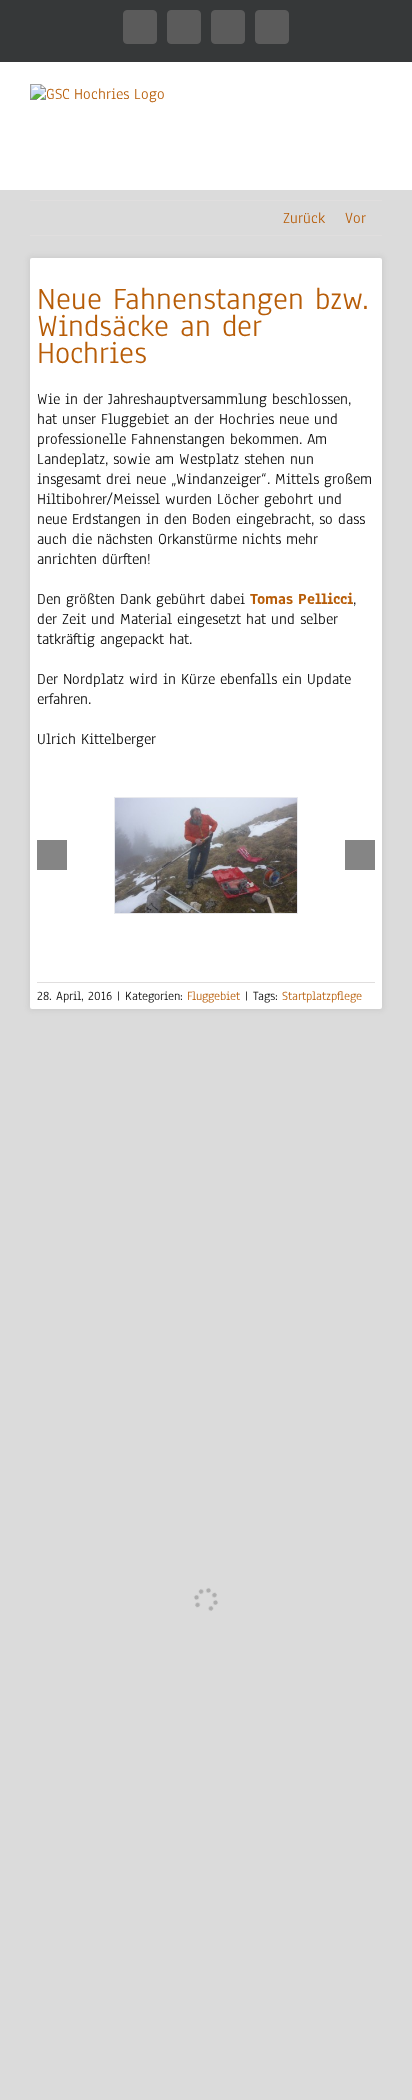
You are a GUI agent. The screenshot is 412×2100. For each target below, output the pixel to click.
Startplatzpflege (322, 996)
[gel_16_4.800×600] (206, 855)
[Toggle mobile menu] (374, 158)
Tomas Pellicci (301, 599)
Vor (355, 218)
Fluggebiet (213, 996)
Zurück (304, 218)
